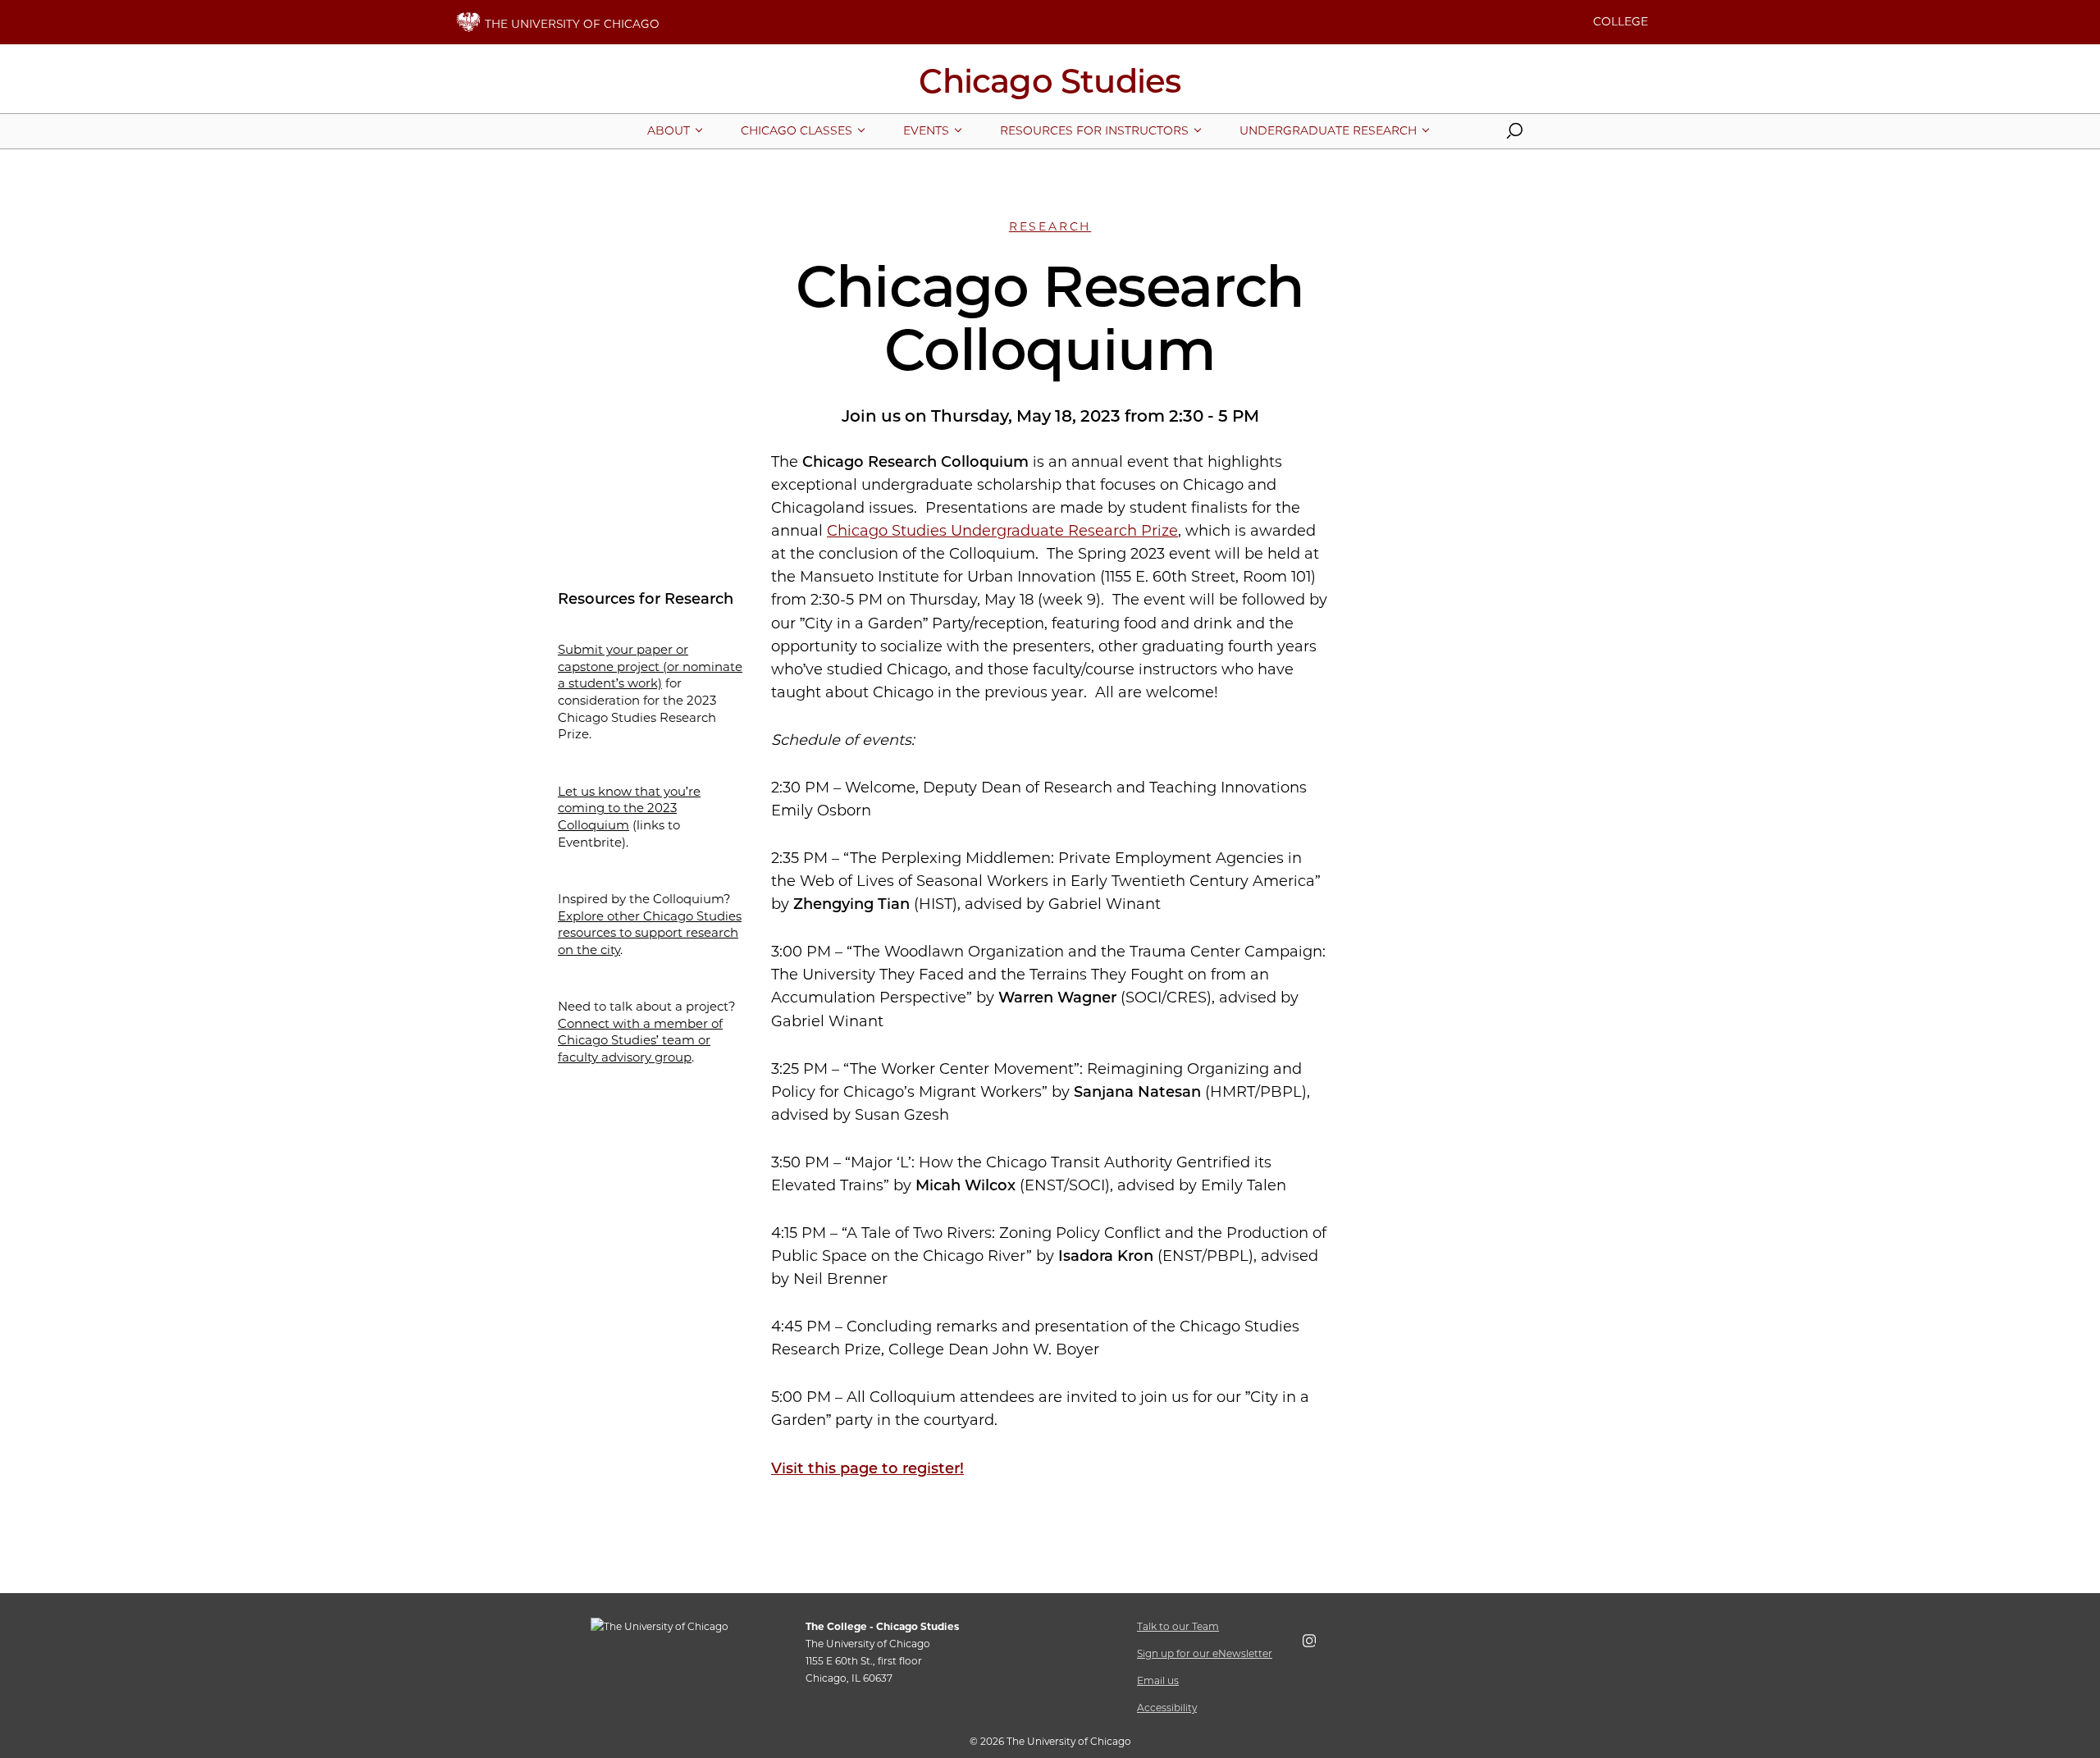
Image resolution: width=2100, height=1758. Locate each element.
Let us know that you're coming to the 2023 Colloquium (629, 808)
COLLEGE (1621, 21)
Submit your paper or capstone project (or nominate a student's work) (650, 666)
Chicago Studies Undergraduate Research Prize (1002, 531)
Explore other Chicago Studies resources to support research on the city (650, 933)
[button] (1514, 135)
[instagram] (1317, 1644)
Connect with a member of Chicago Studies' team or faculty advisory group (640, 1040)
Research (1050, 226)
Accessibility (1167, 1708)
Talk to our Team (1178, 1626)
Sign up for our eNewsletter (1205, 1653)
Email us (1158, 1680)
